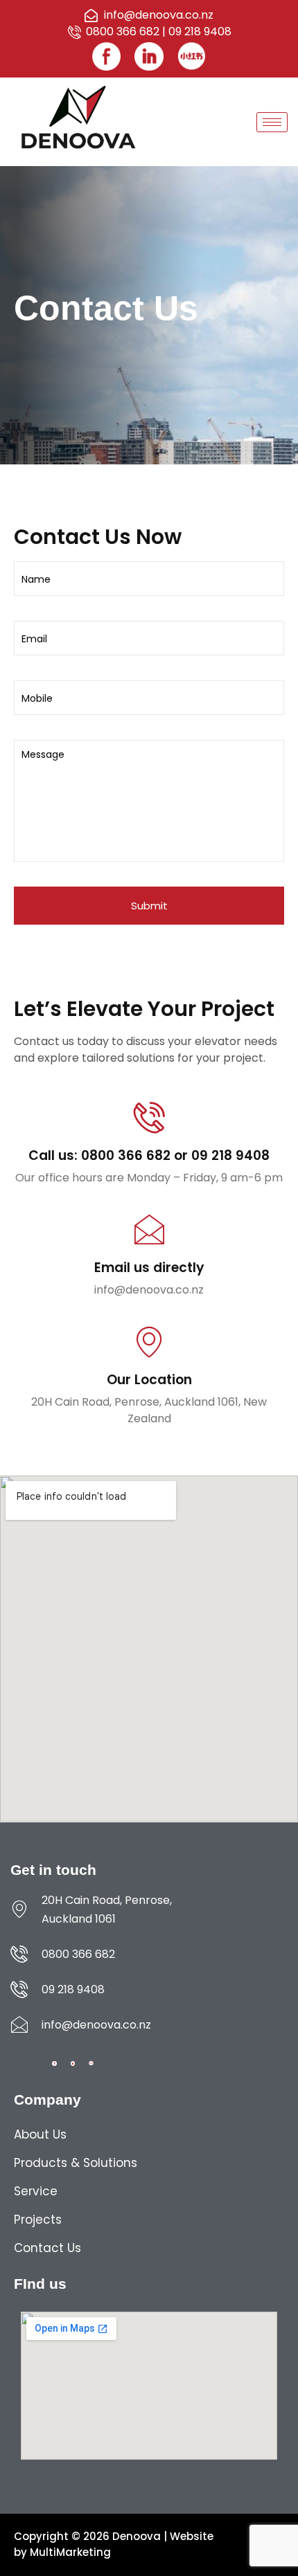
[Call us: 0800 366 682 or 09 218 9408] (149, 1117)
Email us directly (149, 1268)
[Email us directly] (149, 1230)
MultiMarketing (70, 2552)
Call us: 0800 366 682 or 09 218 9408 (149, 1155)
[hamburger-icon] (272, 122)
